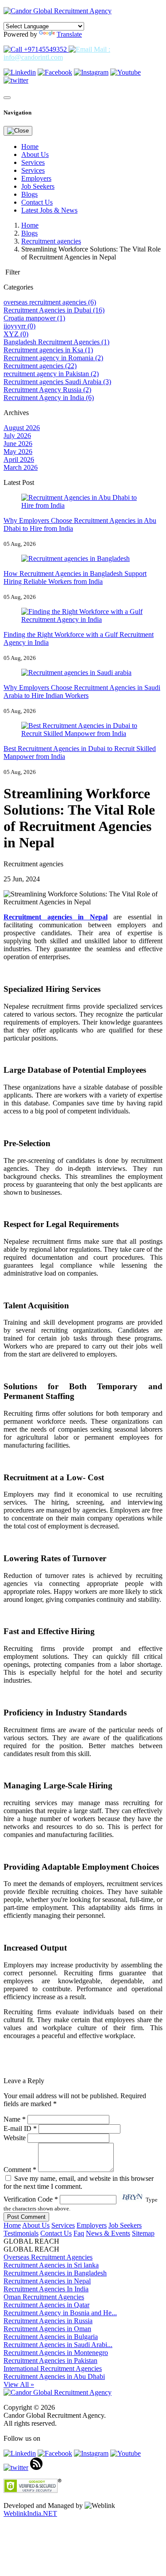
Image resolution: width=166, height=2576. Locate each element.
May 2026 (18, 452)
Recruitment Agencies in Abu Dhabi (54, 2376)
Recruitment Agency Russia (47, 390)
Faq (79, 2233)
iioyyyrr (19, 326)
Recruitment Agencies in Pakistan (50, 2361)
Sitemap (143, 2233)
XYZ (16, 334)
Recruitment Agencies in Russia (48, 2321)
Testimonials (21, 2233)
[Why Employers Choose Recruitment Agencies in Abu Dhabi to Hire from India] (83, 505)
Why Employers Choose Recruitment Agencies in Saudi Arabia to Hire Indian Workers (82, 692)
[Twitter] (16, 80)
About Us (35, 154)
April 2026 (19, 459)
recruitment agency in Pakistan (51, 374)
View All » (19, 2384)
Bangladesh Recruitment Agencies (56, 342)
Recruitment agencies (51, 241)
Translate (69, 34)
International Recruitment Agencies (53, 2368)
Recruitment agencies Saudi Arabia (57, 382)
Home (30, 147)
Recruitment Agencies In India (46, 2289)
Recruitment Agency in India (49, 398)
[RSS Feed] (36, 2467)
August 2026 (22, 428)
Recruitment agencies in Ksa (48, 350)
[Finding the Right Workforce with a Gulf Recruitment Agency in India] (83, 619)
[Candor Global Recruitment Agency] (58, 11)
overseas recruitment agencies (50, 302)
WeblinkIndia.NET (30, 2513)
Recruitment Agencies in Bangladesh (55, 2273)
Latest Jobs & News (49, 210)
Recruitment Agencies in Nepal (47, 2281)
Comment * (21, 2170)
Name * (15, 2119)
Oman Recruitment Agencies (44, 2297)
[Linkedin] (20, 72)
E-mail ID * (20, 2128)
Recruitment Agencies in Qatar (46, 2305)
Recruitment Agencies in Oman (47, 2329)
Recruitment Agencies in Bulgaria (51, 2337)
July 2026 (17, 436)
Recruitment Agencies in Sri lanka (51, 2265)
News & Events (108, 2233)
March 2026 (21, 467)
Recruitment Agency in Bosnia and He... (60, 2313)
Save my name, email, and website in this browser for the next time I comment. (79, 2182)
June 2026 (18, 444)
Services (33, 162)
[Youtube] (125, 72)
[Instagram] (91, 72)
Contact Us (37, 202)
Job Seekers (38, 186)
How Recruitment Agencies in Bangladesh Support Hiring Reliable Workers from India (75, 577)
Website (15, 2138)
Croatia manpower (34, 318)
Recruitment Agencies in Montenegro (56, 2353)
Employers (36, 178)
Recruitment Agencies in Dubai (54, 310)
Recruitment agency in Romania (53, 358)
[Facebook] (55, 72)
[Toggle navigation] (7, 98)
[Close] (18, 131)
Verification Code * (32, 2199)
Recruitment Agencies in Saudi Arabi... (58, 2345)
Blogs (29, 194)
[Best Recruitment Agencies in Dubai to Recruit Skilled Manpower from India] (83, 734)
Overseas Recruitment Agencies (48, 2257)
